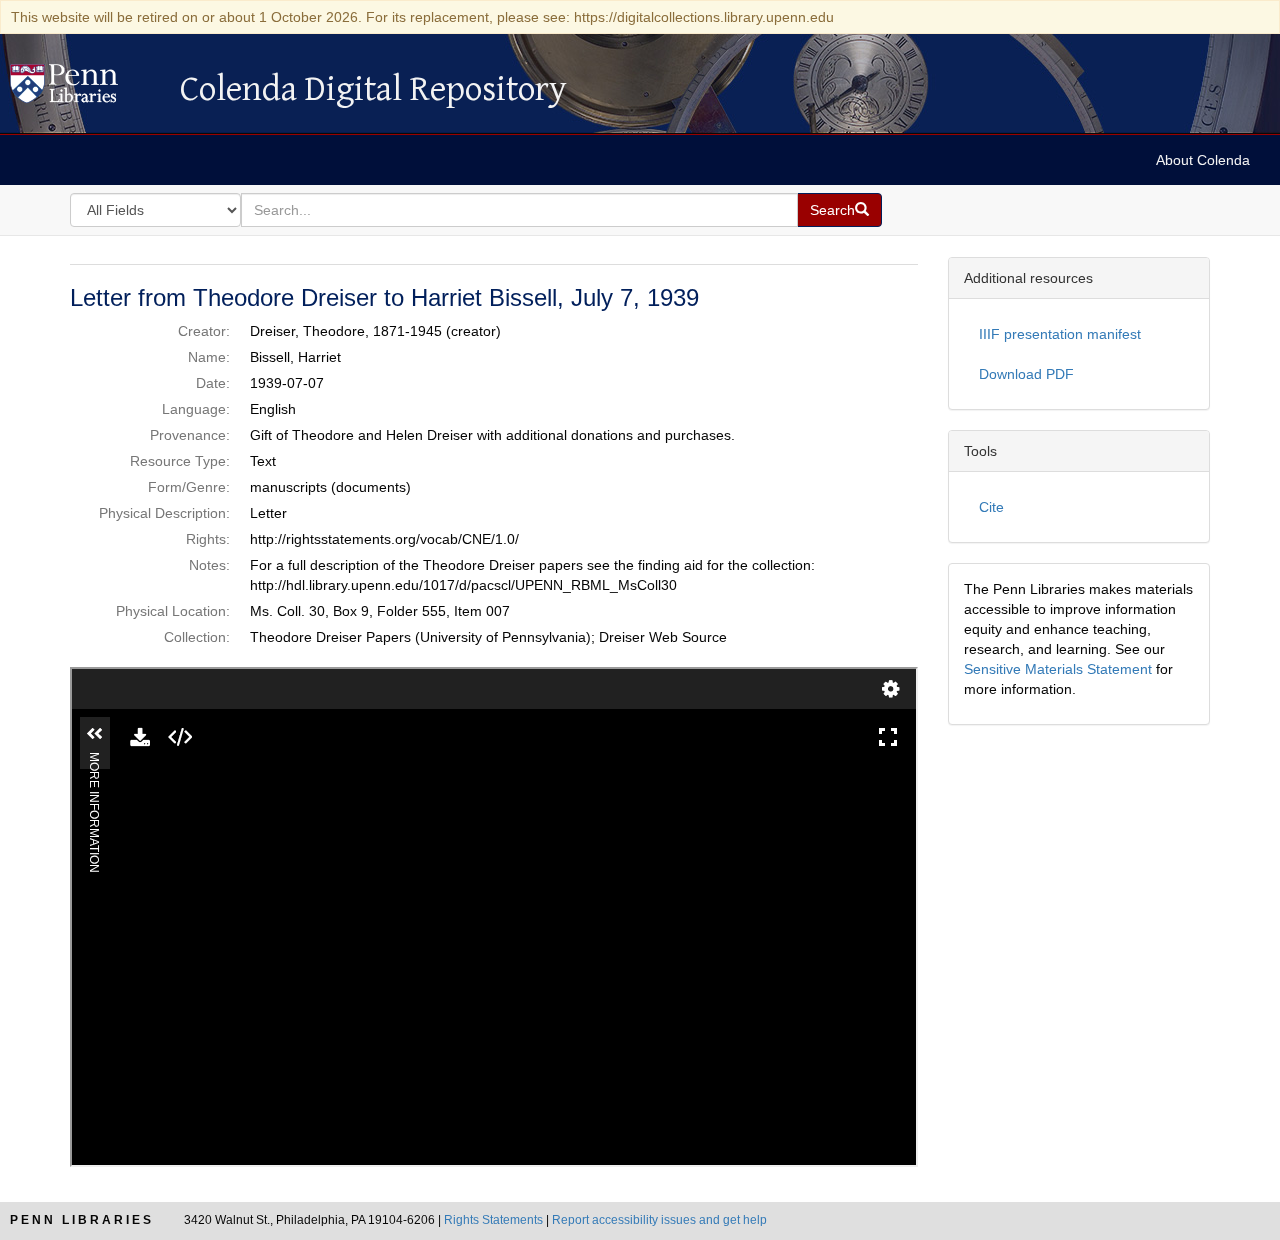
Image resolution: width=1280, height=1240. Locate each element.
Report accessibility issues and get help (659, 1220)
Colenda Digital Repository (85, 89)
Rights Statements (493, 1220)
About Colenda (1203, 160)
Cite (991, 507)
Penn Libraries (82, 1220)
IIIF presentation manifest (1060, 334)
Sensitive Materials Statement (1058, 669)
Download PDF (1026, 374)
